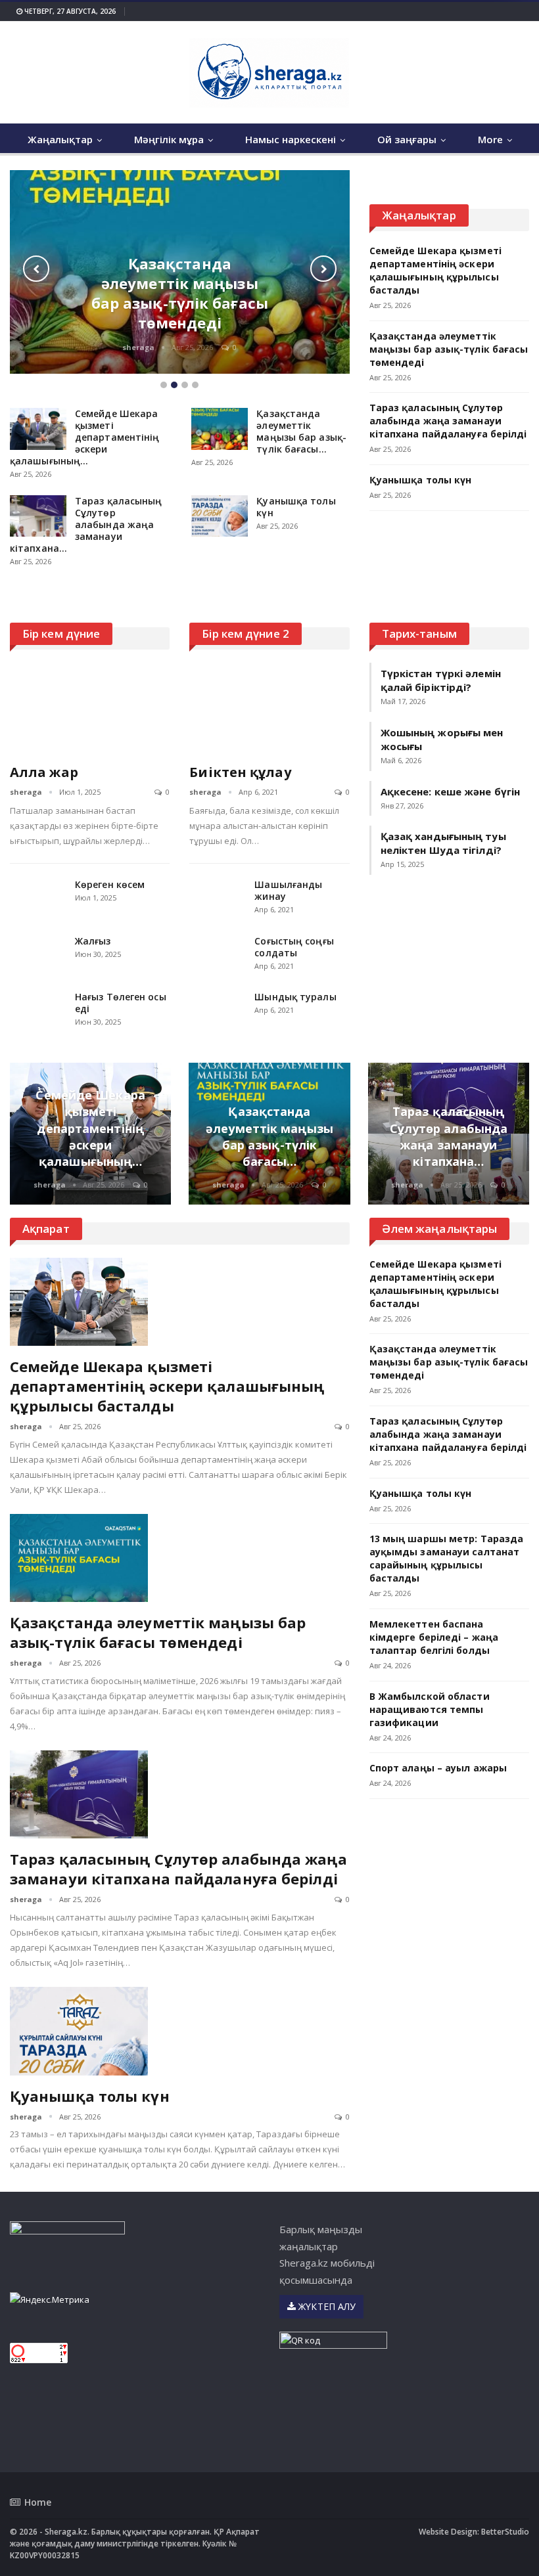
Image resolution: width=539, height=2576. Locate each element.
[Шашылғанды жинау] (218, 900)
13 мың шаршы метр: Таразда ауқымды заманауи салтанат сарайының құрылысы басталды (447, 1558)
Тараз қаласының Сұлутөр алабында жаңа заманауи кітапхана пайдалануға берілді (448, 421)
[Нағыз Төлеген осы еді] (38, 1012)
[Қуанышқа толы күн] (220, 516)
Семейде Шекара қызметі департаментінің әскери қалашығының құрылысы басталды (435, 270)
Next (323, 269)
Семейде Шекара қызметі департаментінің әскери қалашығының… (85, 437)
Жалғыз (93, 941)
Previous (36, 269)
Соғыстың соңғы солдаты (294, 947)
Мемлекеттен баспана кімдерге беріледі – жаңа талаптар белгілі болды (434, 1637)
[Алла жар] (90, 709)
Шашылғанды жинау (288, 890)
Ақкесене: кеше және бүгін (451, 791)
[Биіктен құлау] (269, 709)
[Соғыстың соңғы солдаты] (218, 956)
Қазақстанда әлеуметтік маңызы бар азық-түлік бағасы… (301, 431)
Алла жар (44, 772)
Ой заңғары (407, 139)
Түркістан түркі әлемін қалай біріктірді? (441, 680)
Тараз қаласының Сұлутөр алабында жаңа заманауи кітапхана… (86, 524)
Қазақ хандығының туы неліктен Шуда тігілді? (443, 843)
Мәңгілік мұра (169, 139)
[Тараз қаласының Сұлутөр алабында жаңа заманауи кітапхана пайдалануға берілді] (38, 516)
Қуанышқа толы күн (296, 507)
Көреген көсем (110, 884)
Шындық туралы (295, 997)
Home (38, 2502)
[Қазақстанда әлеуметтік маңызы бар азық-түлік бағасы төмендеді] (220, 429)
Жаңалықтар (60, 139)
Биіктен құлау (240, 772)
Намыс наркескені (291, 139)
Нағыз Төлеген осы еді (121, 1003)
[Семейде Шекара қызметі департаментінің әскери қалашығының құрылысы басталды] (38, 429)
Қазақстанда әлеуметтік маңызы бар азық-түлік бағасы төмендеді (180, 293)
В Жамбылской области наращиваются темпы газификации (430, 1709)
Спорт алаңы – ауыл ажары (438, 1768)
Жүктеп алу (326, 2306)
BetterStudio (505, 2532)
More (490, 139)
